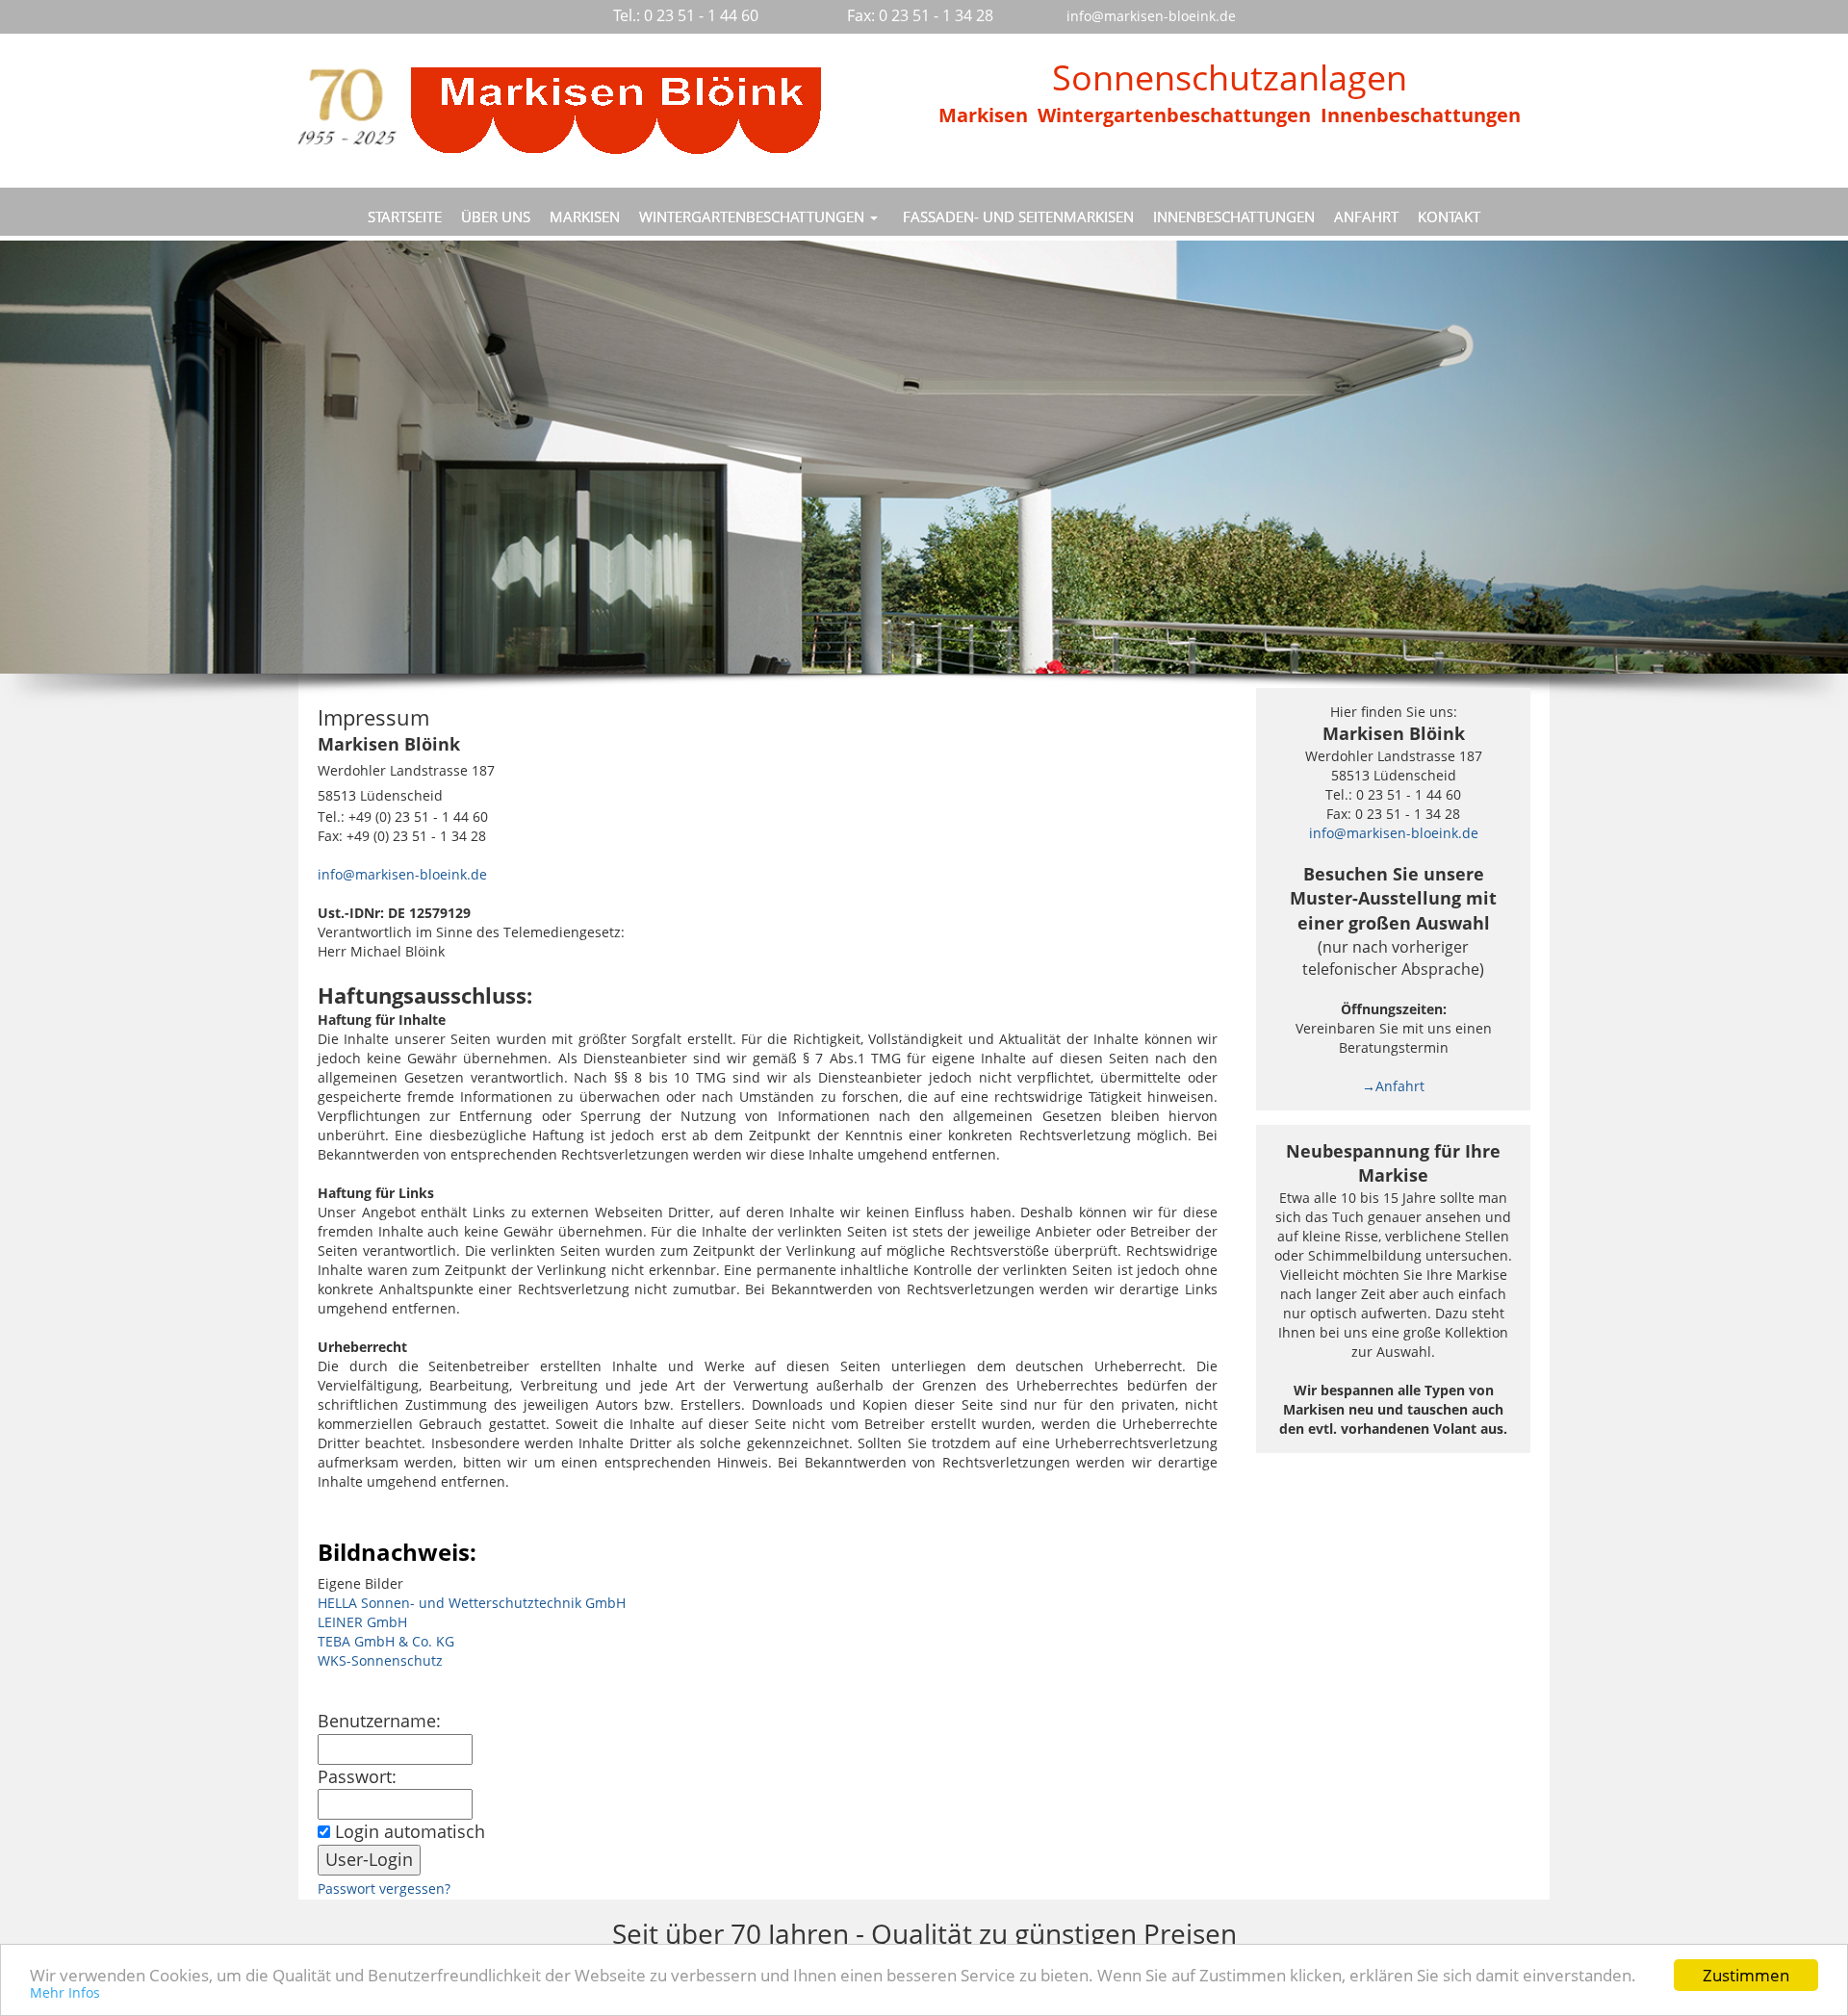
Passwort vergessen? (384, 1888)
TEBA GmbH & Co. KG (386, 1641)
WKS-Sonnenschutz (380, 1660)
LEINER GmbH (362, 1622)
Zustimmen (1746, 1975)
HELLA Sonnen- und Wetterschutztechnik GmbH (472, 1603)
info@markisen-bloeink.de (402, 874)
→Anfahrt (1393, 1086)
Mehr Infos (65, 1992)
